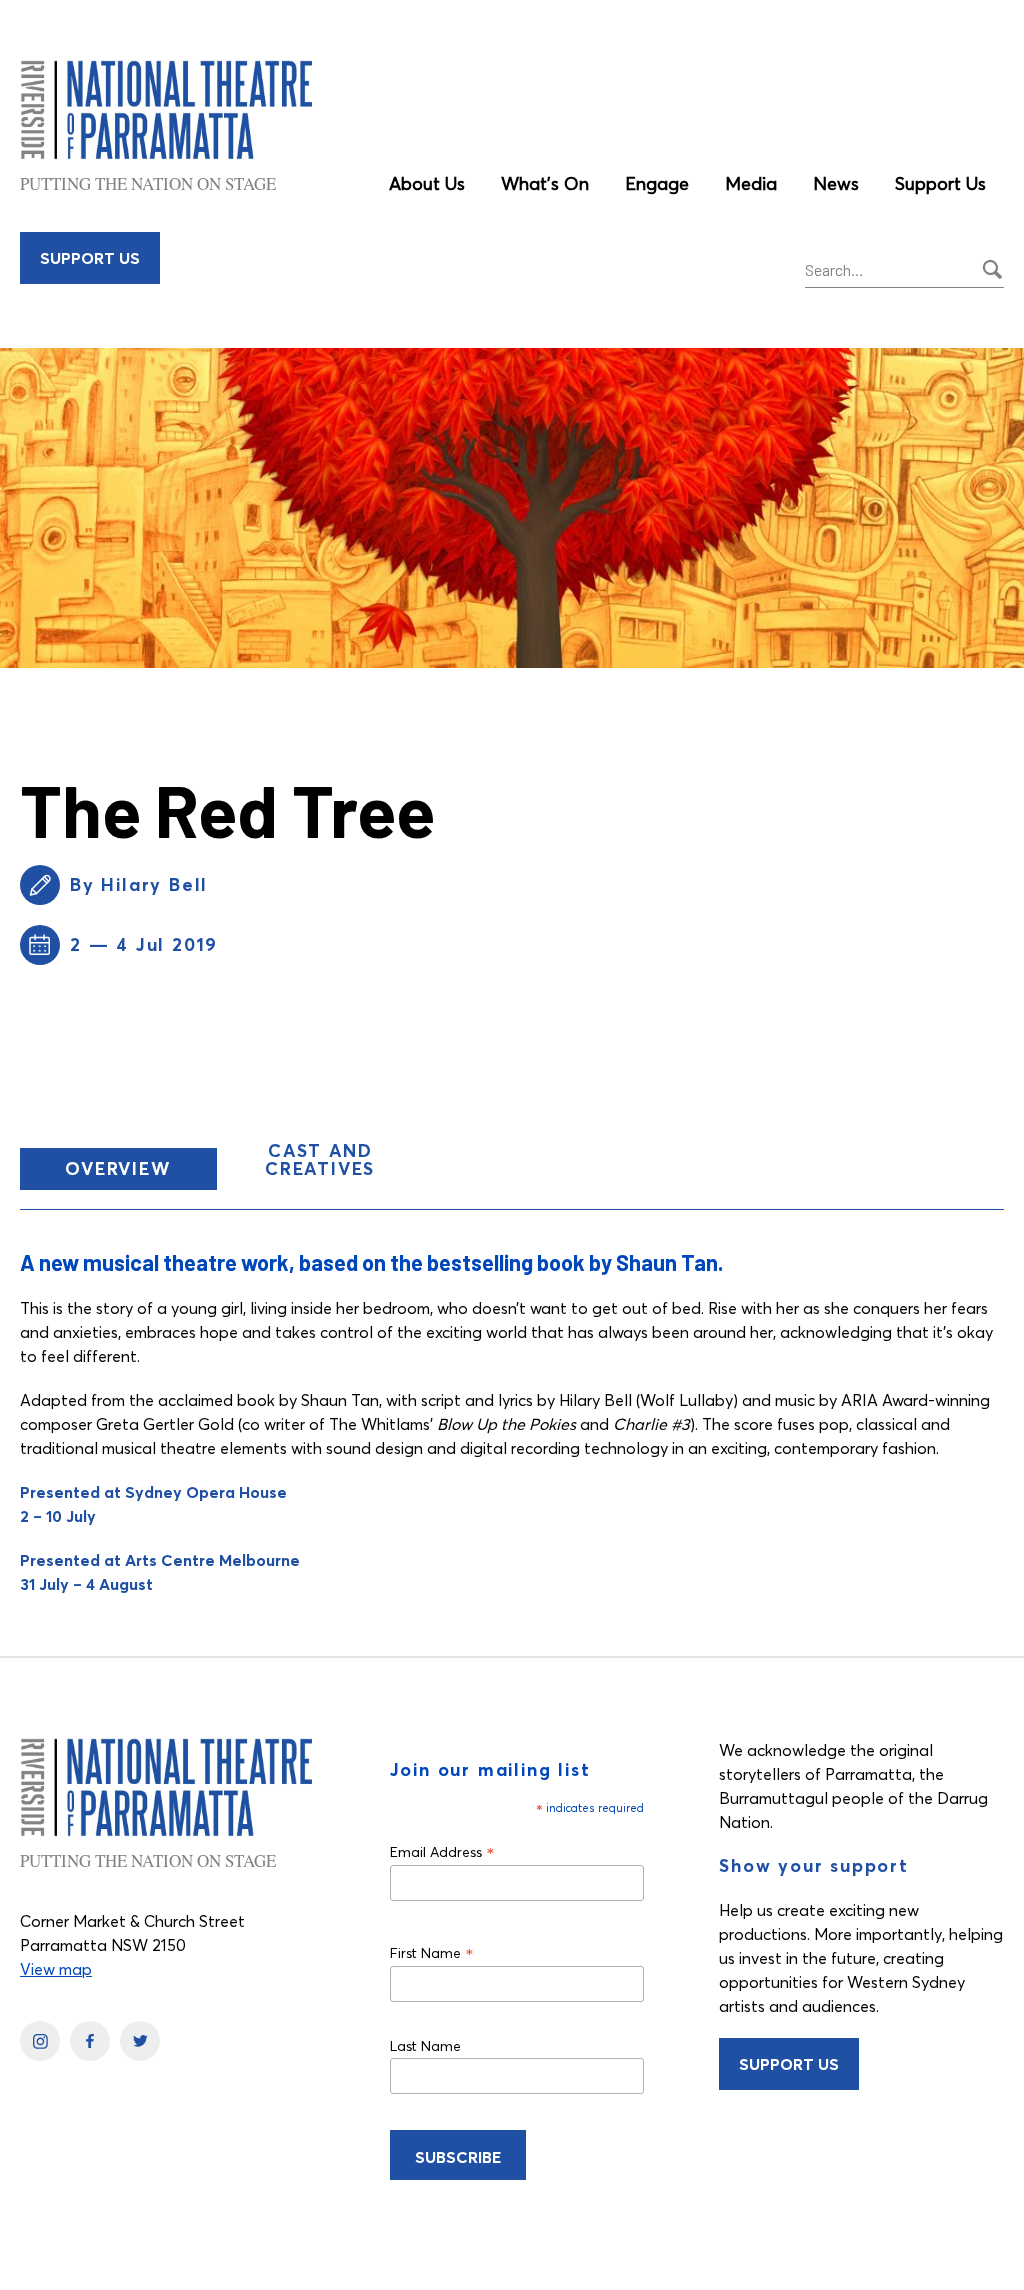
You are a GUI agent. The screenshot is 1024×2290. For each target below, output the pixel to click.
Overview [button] (141, 1173)
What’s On (545, 183)
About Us (427, 183)
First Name (432, 1952)
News (836, 183)
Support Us (940, 183)
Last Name (425, 2046)
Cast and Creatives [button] (320, 1159)
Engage (657, 183)
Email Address (442, 1851)
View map (56, 1969)
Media (751, 183)
